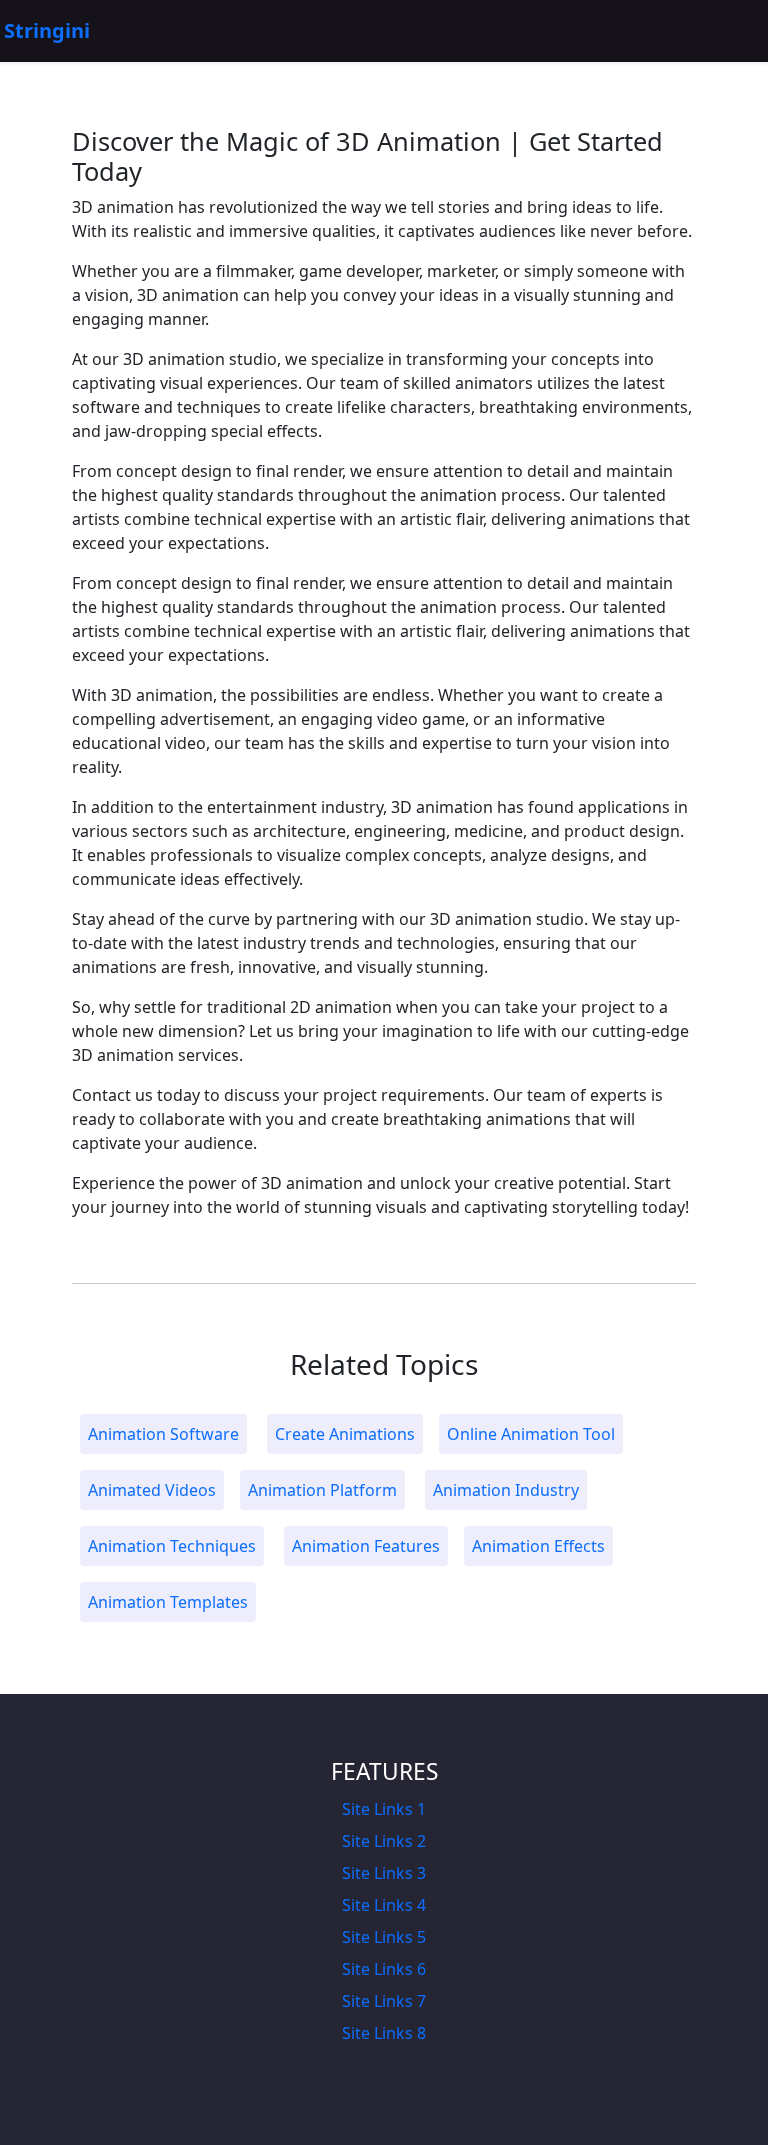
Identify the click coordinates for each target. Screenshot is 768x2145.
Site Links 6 (384, 1969)
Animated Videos (152, 1490)
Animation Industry (506, 1490)
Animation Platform (322, 1490)
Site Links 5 (384, 1937)
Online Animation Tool (531, 1434)
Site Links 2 (384, 1841)
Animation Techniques (172, 1546)
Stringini (47, 30)
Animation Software (163, 1434)
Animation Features (366, 1546)
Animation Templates (168, 1602)
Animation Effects (538, 1546)
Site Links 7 (384, 2001)
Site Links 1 (384, 1809)
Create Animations (345, 1434)
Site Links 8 (384, 2033)
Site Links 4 (384, 1905)
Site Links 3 (384, 1873)
